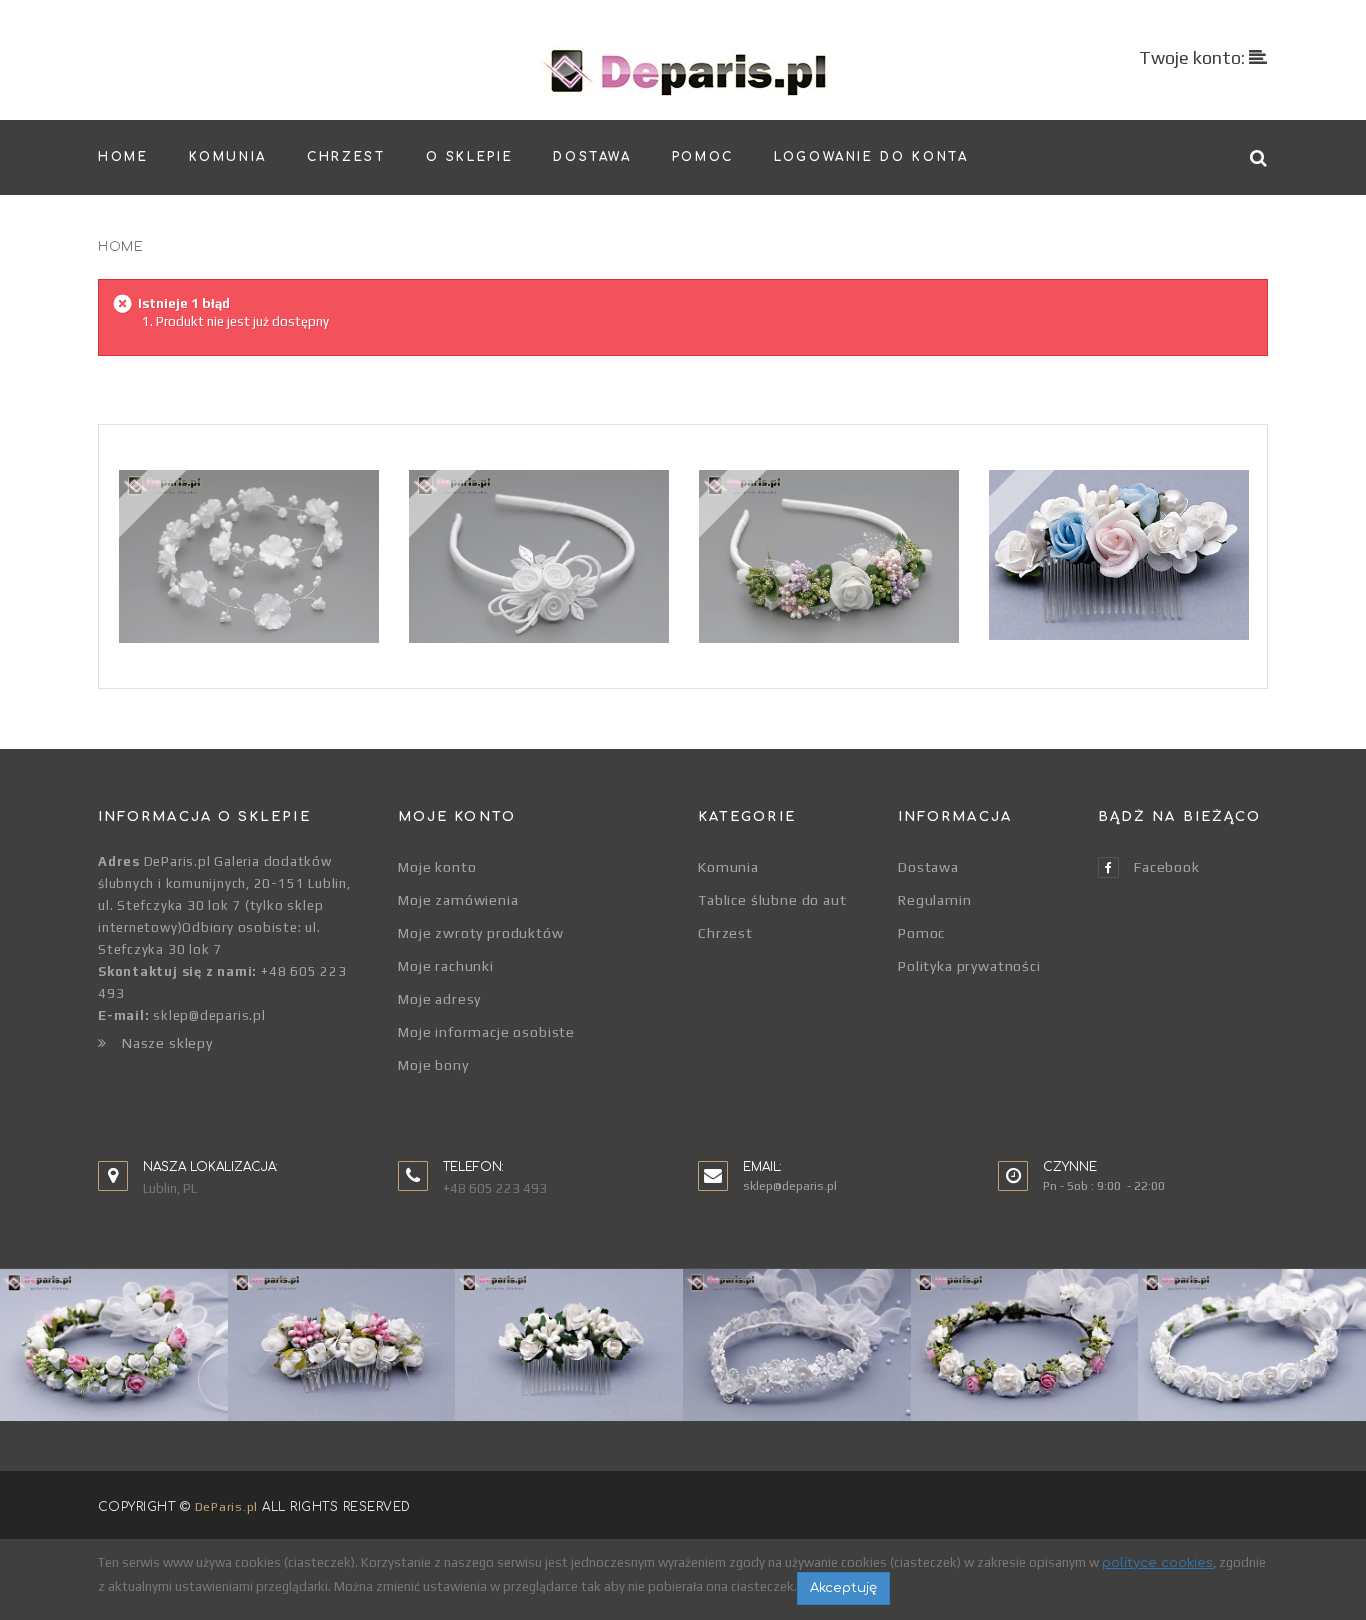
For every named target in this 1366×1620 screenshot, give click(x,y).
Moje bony (433, 1065)
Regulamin (935, 900)
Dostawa (928, 867)
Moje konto (437, 867)
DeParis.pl (226, 1507)
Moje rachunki (446, 966)
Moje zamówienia (458, 900)
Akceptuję (843, 1588)
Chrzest (725, 933)
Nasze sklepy (167, 1043)
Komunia (728, 867)
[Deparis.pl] (683, 71)
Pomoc (921, 933)
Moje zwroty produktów (481, 933)
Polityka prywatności (969, 966)
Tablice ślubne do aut (772, 900)
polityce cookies (1157, 1563)
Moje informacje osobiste (486, 1032)
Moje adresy (439, 999)
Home (120, 247)
